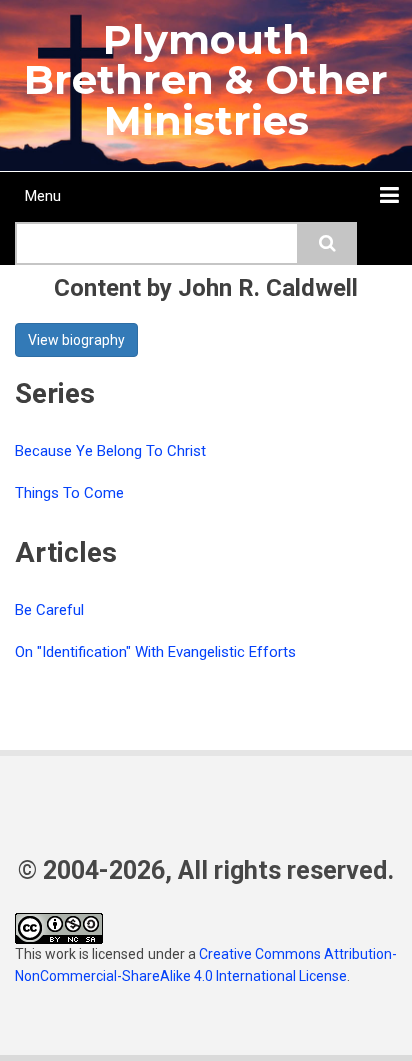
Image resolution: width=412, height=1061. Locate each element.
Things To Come (69, 493)
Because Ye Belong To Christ (110, 451)
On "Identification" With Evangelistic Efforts (155, 652)
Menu (43, 196)
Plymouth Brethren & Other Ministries (206, 80)
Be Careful (49, 610)
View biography (76, 340)
